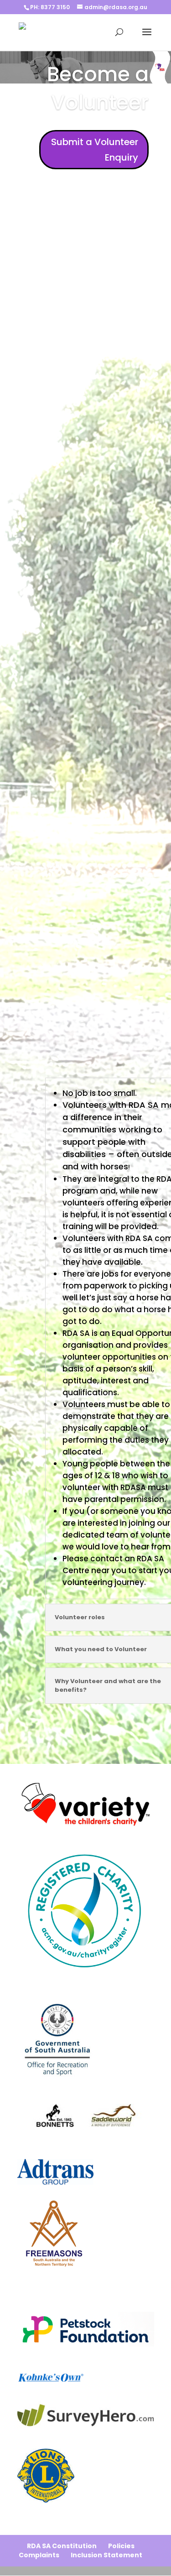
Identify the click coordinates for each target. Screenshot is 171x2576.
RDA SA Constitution (62, 2546)
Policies (121, 2546)
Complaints (39, 2555)
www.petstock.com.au (47, 2302)
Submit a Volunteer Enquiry (95, 150)
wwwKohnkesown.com (47, 2364)
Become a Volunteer (98, 88)
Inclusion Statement (106, 2555)
